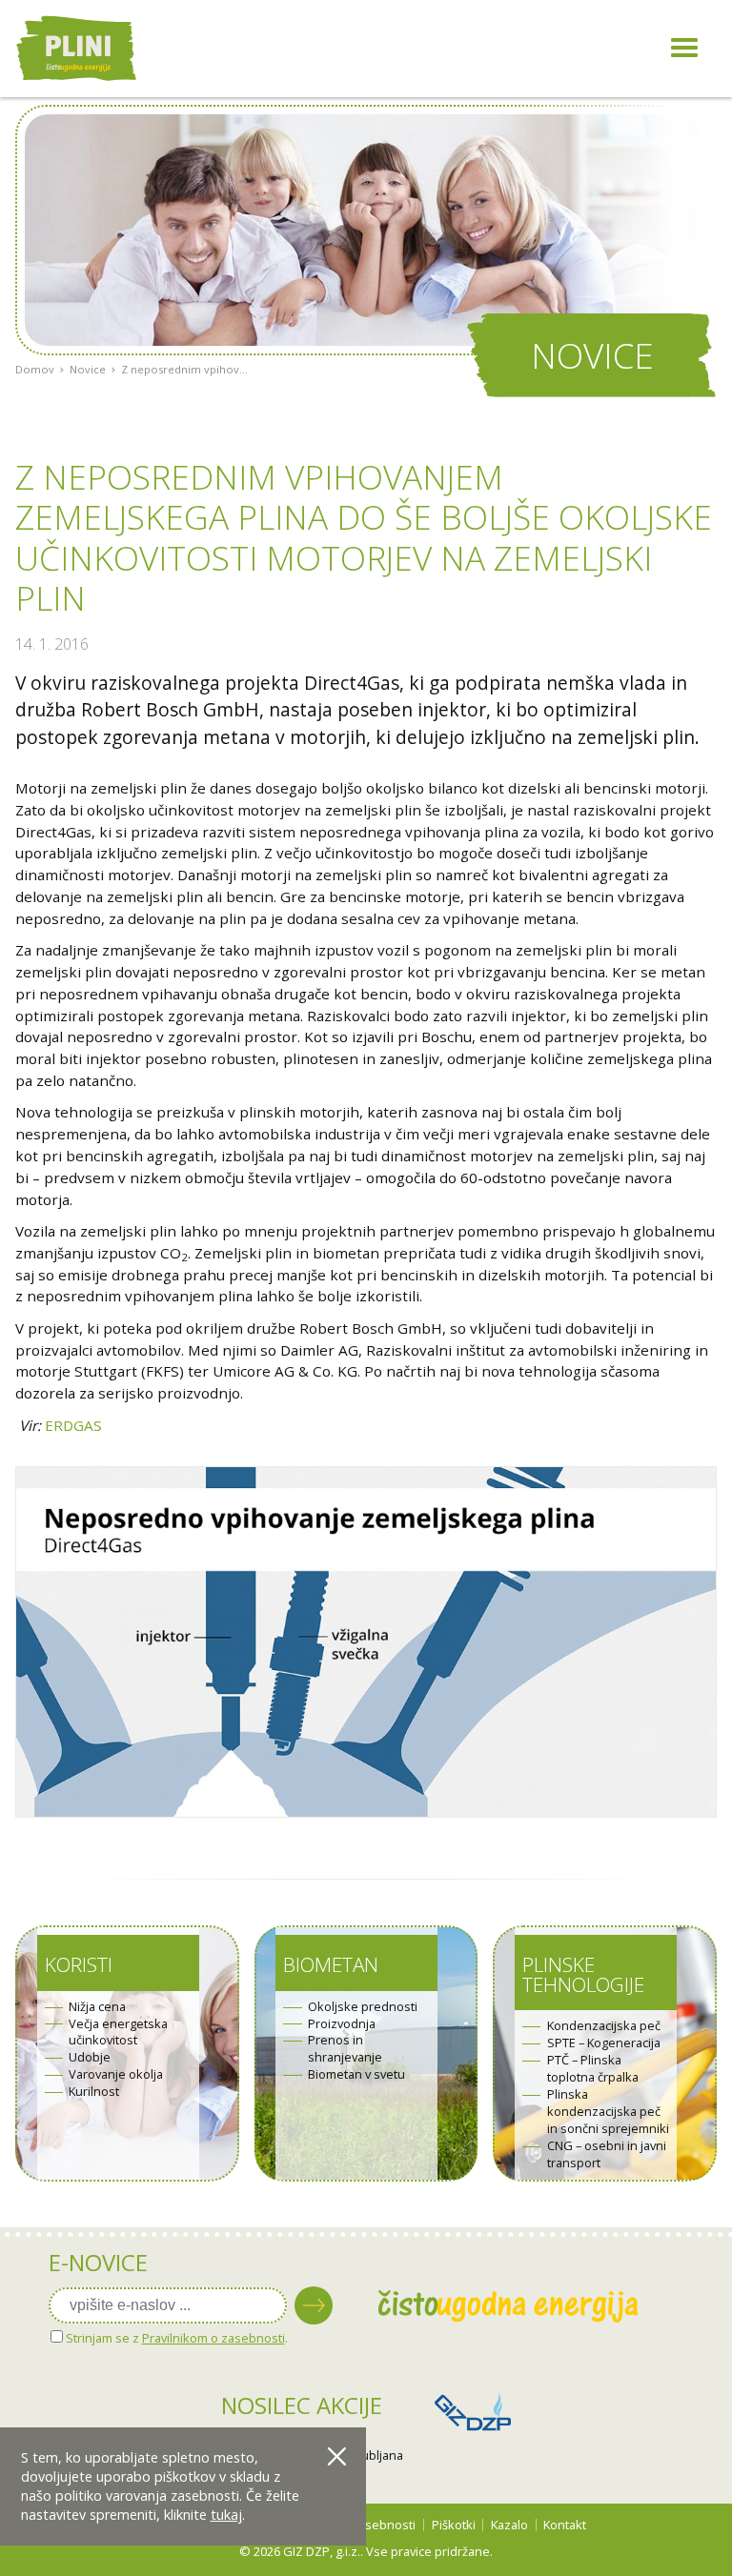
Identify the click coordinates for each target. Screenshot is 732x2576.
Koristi (79, 1964)
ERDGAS (73, 1425)
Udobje (90, 2057)
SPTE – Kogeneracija (604, 2043)
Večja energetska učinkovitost (118, 2033)
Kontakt (565, 2525)
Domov (35, 369)
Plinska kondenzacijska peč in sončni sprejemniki (608, 2112)
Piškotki (454, 2525)
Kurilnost (94, 2092)
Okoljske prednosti (363, 2007)
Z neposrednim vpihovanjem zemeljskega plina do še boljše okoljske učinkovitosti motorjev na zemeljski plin (185, 369)
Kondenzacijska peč (604, 2026)
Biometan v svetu (356, 2074)
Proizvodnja (342, 2024)
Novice (88, 369)
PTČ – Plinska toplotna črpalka (593, 2069)
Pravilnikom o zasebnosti (213, 2338)
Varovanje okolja (116, 2074)
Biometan (331, 1964)
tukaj (226, 2515)
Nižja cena (97, 2007)
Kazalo (509, 2525)
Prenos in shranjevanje (345, 2049)
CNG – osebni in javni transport (607, 2154)
